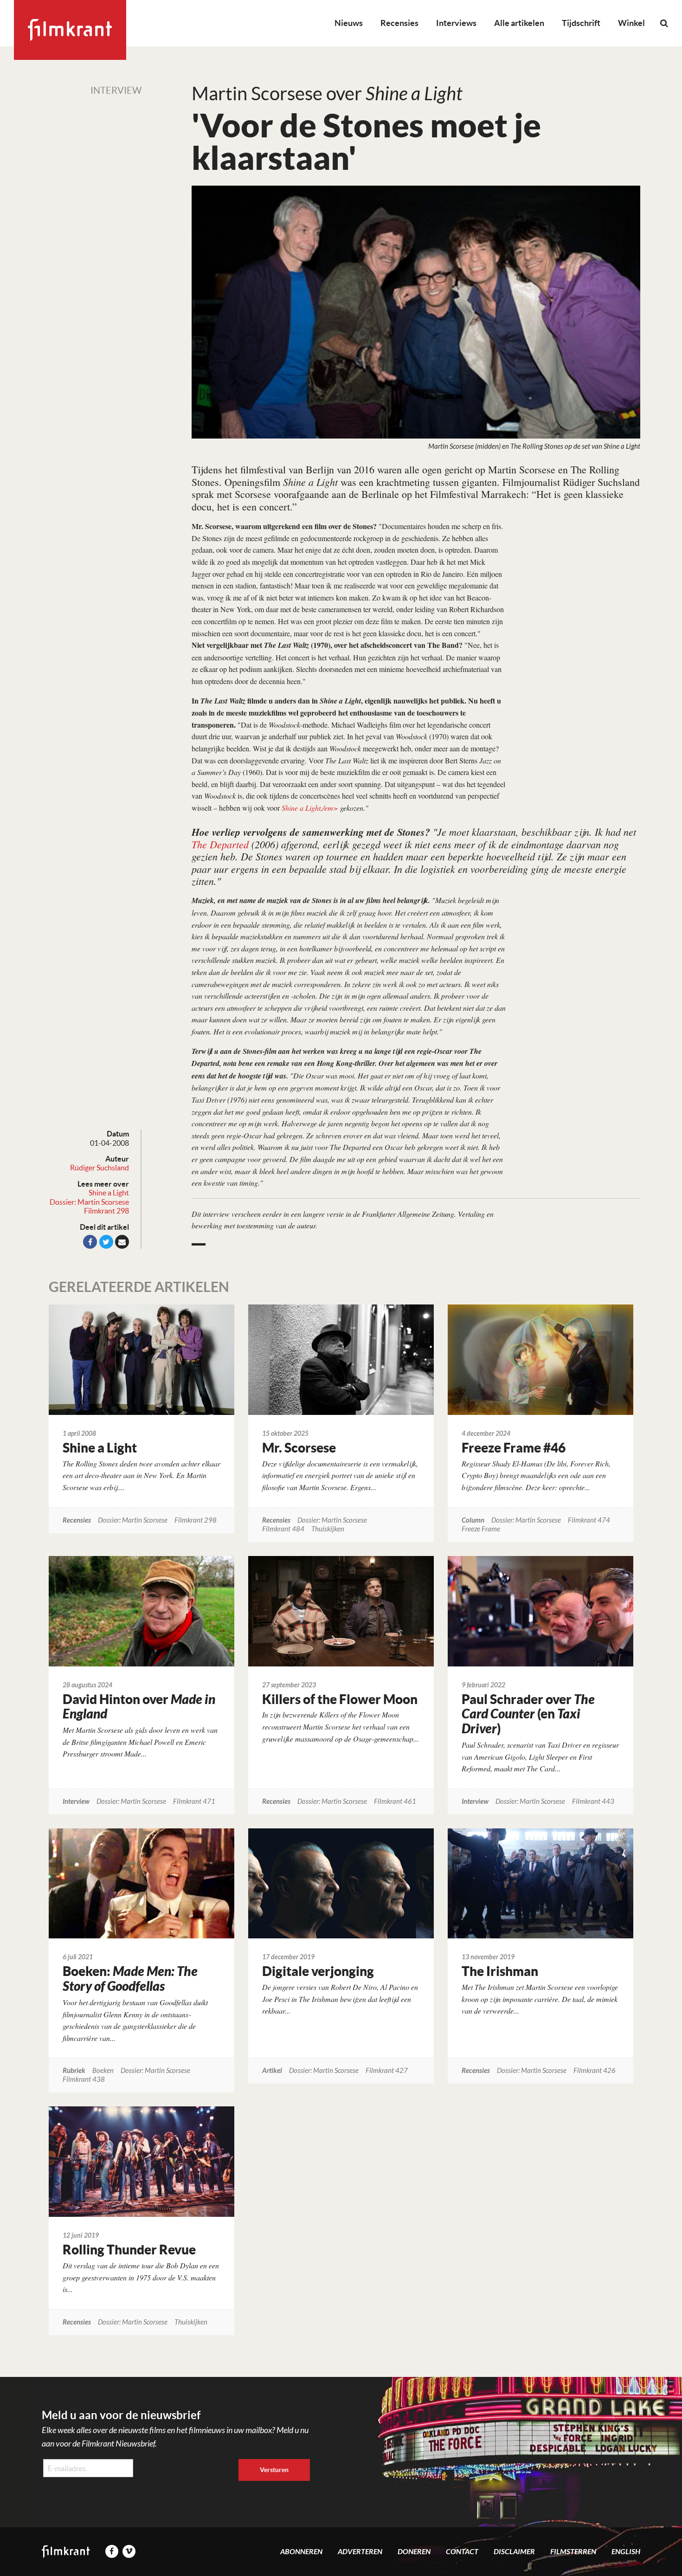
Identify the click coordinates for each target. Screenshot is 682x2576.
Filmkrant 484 (283, 1529)
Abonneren (301, 2552)
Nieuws (349, 23)
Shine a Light (109, 1193)
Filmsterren (573, 2552)
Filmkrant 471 (194, 1802)
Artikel (272, 2071)
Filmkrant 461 (395, 1802)
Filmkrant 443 (593, 1802)
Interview (116, 90)
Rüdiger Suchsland (100, 1168)
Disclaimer (514, 2552)
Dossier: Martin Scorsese (89, 1202)
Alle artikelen (519, 23)
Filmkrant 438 (84, 2080)
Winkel (631, 23)
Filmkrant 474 (589, 1520)
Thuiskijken (328, 1529)
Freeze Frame (481, 1529)
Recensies (399, 23)
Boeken (103, 2071)
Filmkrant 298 (106, 1211)
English (626, 2552)
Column (473, 1520)
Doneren (414, 2552)
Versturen (274, 2470)
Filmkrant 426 (595, 2071)
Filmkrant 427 (387, 2071)
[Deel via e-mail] (122, 1242)
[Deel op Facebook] (90, 1242)
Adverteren (360, 2552)
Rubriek (74, 2071)
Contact (462, 2552)
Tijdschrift (581, 23)
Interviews (456, 23)
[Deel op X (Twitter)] (106, 1242)
